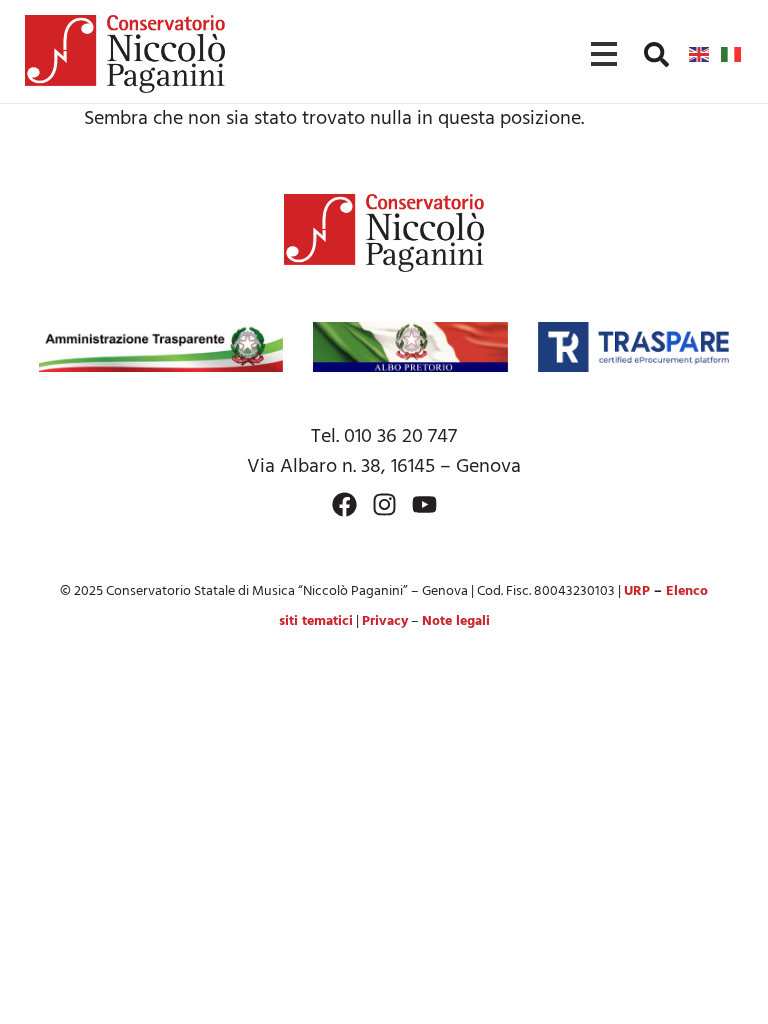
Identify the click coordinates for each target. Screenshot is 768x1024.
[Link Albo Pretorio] (410, 347)
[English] (700, 54)
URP (637, 591)
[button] (656, 54)
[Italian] (732, 54)
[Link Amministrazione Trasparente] (161, 347)
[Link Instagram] (384, 504)
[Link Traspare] (633, 347)
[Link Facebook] (344, 504)
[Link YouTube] (424, 504)
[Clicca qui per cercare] (656, 54)
